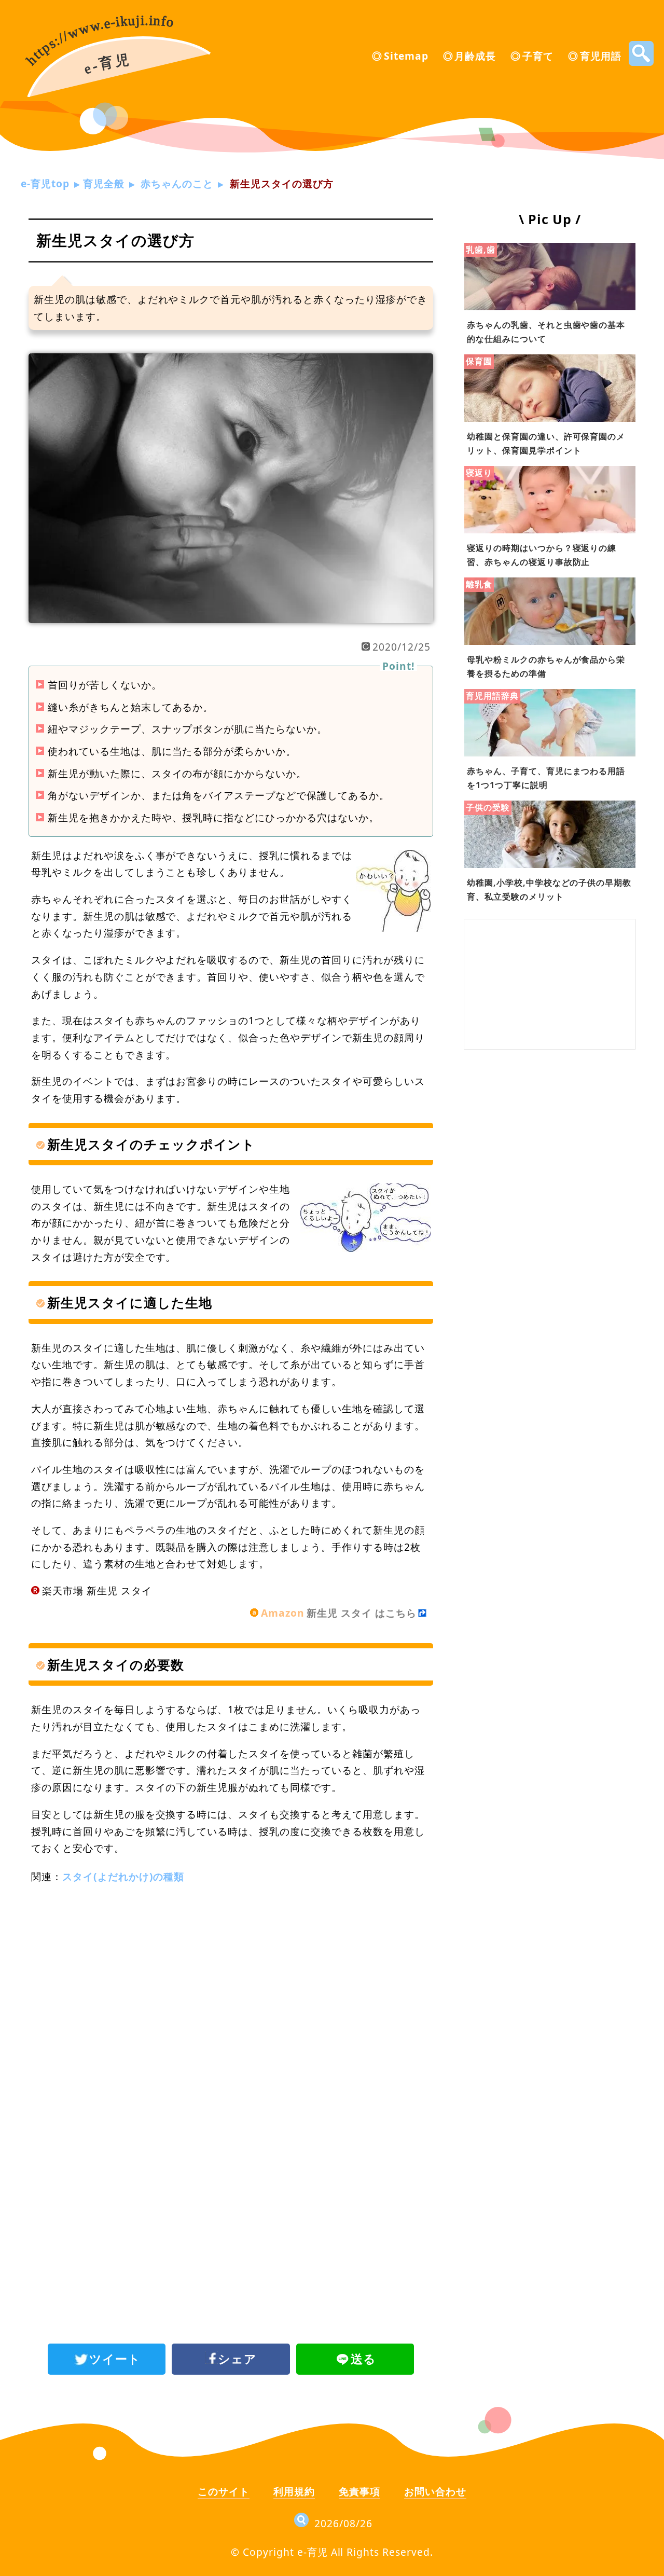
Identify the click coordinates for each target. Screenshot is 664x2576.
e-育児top (45, 183)
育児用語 (601, 56)
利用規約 (294, 2491)
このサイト (224, 2491)
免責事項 (359, 2491)
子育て (538, 56)
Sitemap (406, 56)
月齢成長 (475, 56)
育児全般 (104, 183)
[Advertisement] (231, 1980)
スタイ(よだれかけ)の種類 (123, 1876)
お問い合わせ (435, 2491)
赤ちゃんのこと (177, 183)
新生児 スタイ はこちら (339, 1613)
